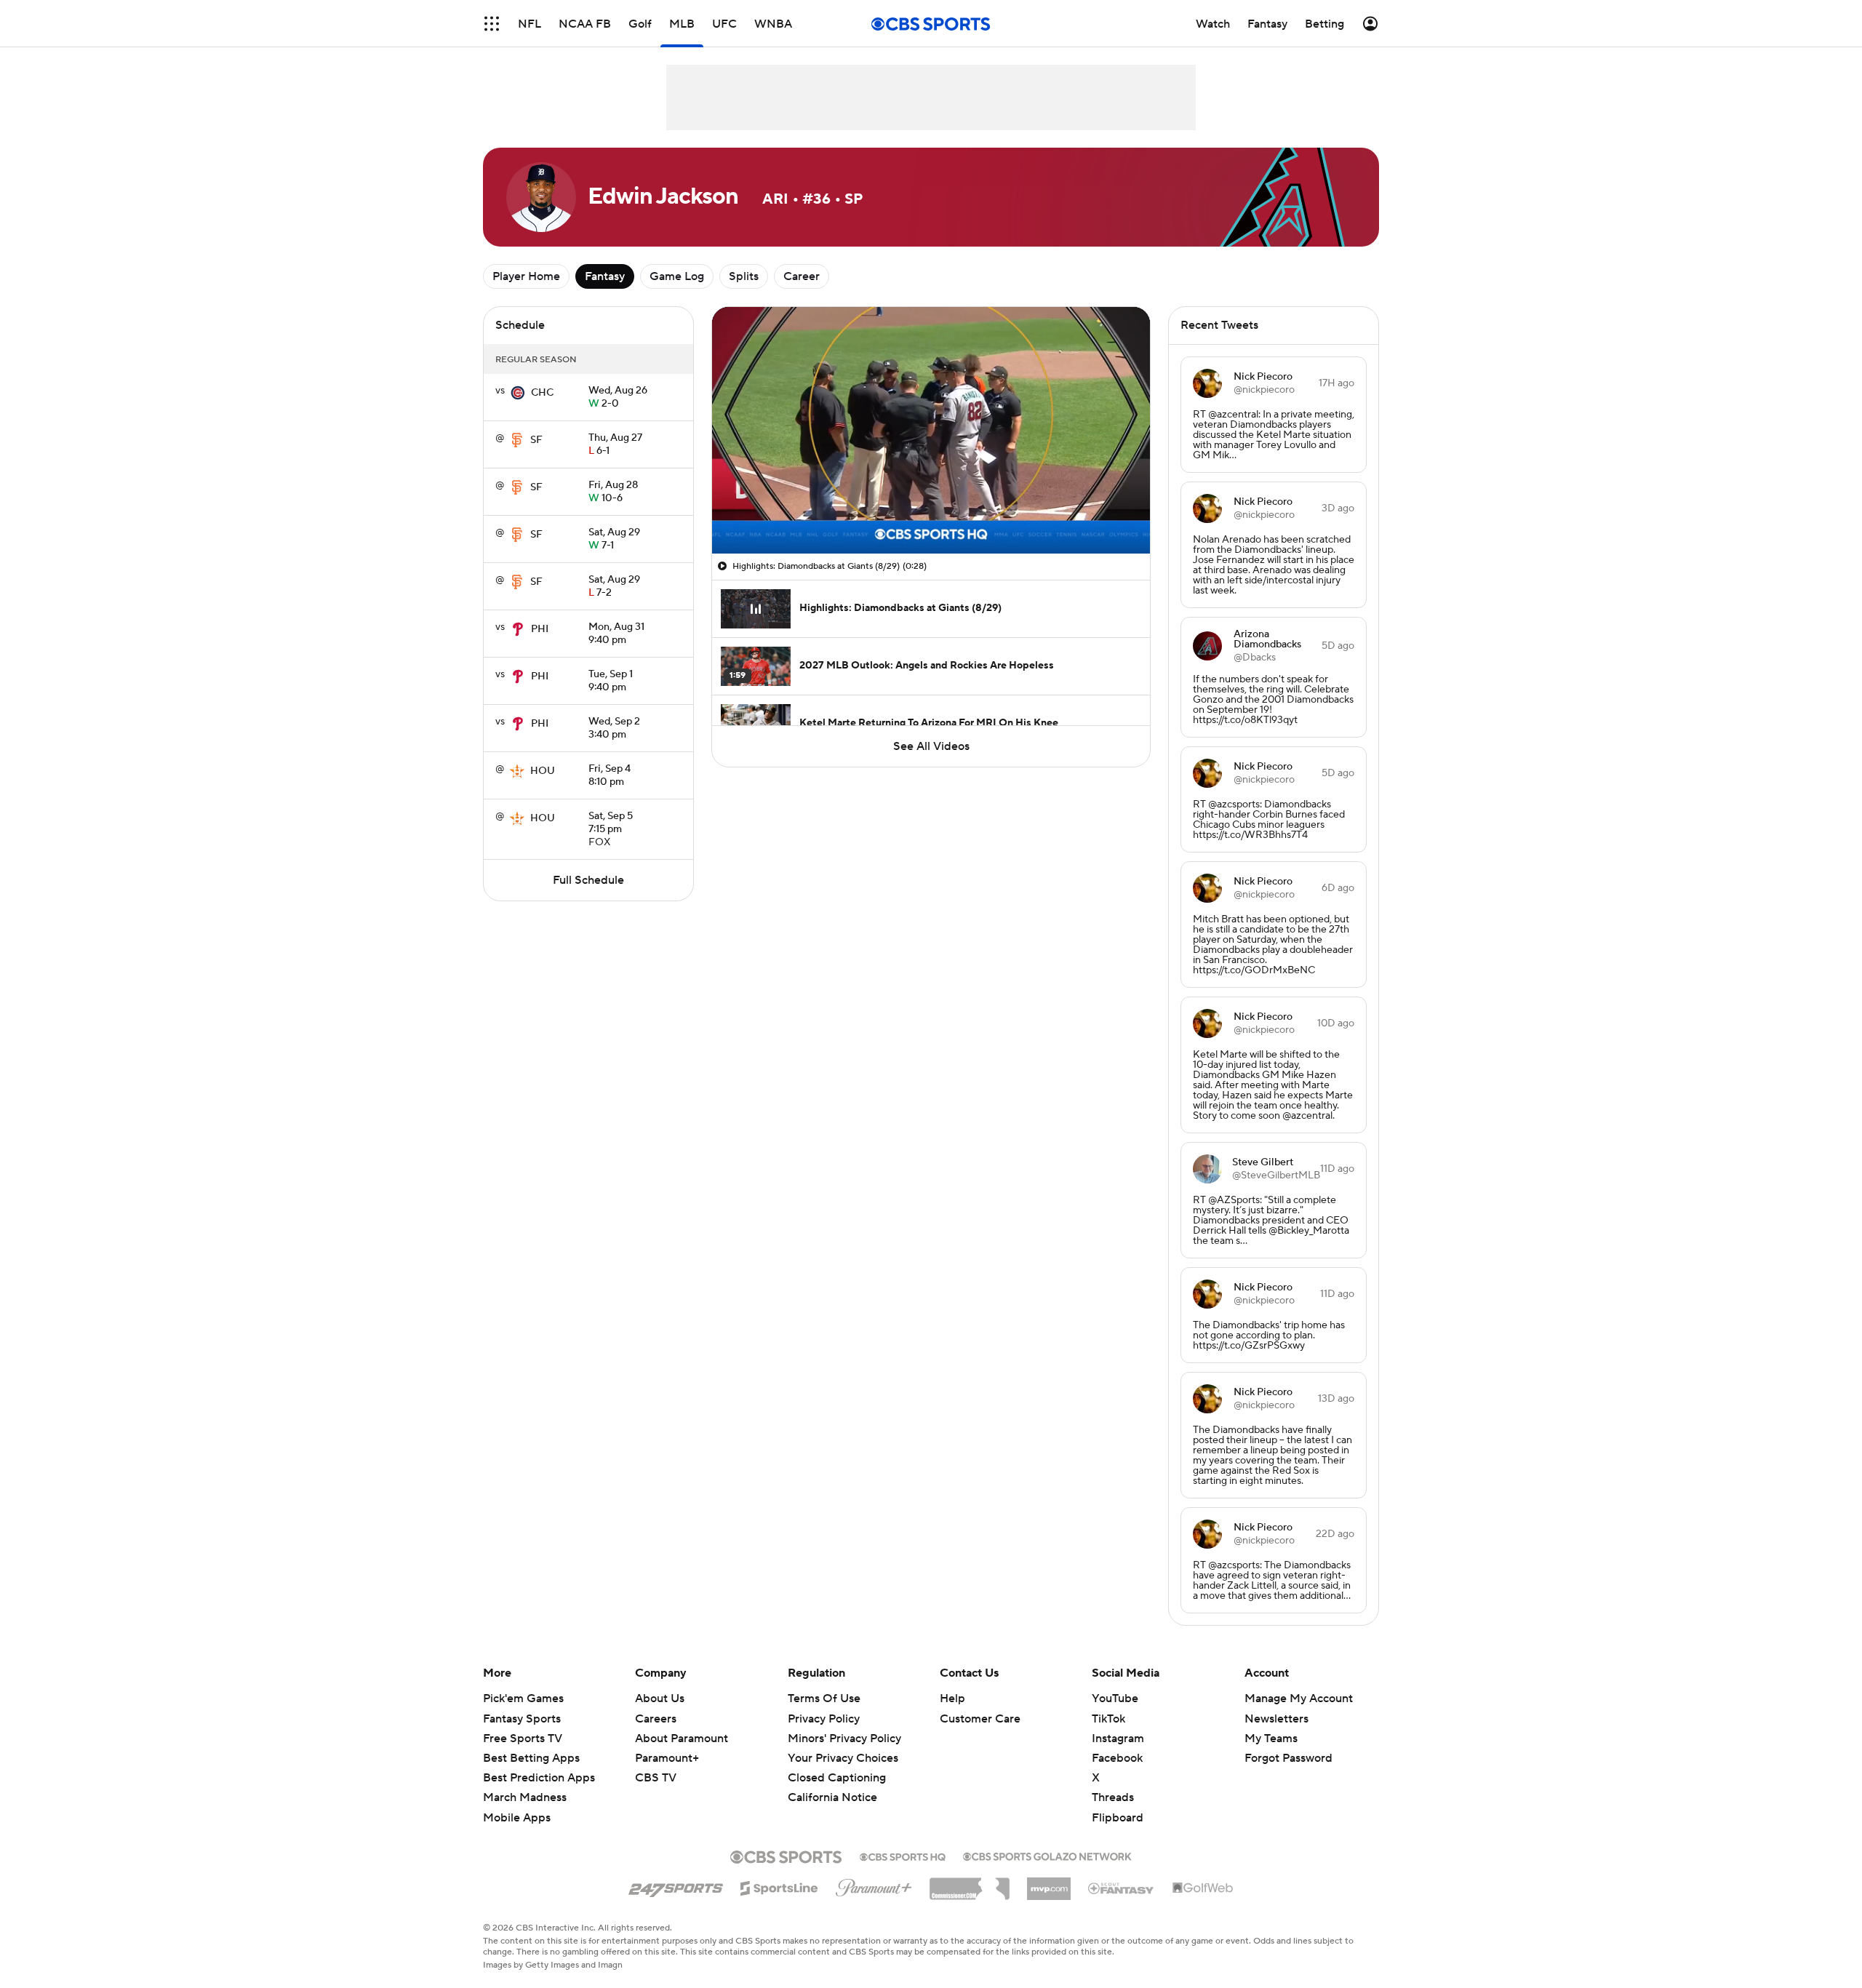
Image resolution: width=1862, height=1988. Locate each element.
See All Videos (931, 746)
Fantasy (605, 276)
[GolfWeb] (1203, 1888)
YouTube (1115, 1698)
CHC (542, 393)
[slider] (931, 511)
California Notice (832, 1784)
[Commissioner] (970, 1883)
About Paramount (682, 1738)
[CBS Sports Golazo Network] (1047, 1855)
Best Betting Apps (531, 1758)
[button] (492, 24)
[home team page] (518, 393)
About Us (660, 1698)
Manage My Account (1299, 1698)
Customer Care (980, 1719)
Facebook (1117, 1758)
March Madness (525, 1797)
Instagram (1118, 1738)
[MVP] (1049, 1883)
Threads (1113, 1797)
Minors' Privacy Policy (844, 1738)
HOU (543, 771)
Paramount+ (667, 1758)
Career (802, 276)
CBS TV (656, 1778)
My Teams (1271, 1738)
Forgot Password (1288, 1758)
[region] (931, 430)
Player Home (526, 276)
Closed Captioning (837, 1764)
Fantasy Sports (522, 1719)
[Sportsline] (779, 1886)
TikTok (1108, 1719)
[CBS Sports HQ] (903, 1856)
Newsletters (1276, 1719)
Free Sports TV (523, 1738)
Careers (656, 1719)
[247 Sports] (676, 1885)
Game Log (677, 276)
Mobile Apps (517, 1818)
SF (536, 440)
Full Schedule (588, 880)
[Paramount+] (874, 1885)
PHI (540, 629)
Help (952, 1698)
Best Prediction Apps (539, 1778)
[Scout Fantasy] (1122, 1888)
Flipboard (1118, 1818)
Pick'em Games (523, 1698)
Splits (744, 276)
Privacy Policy (824, 1719)
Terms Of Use (824, 1698)
